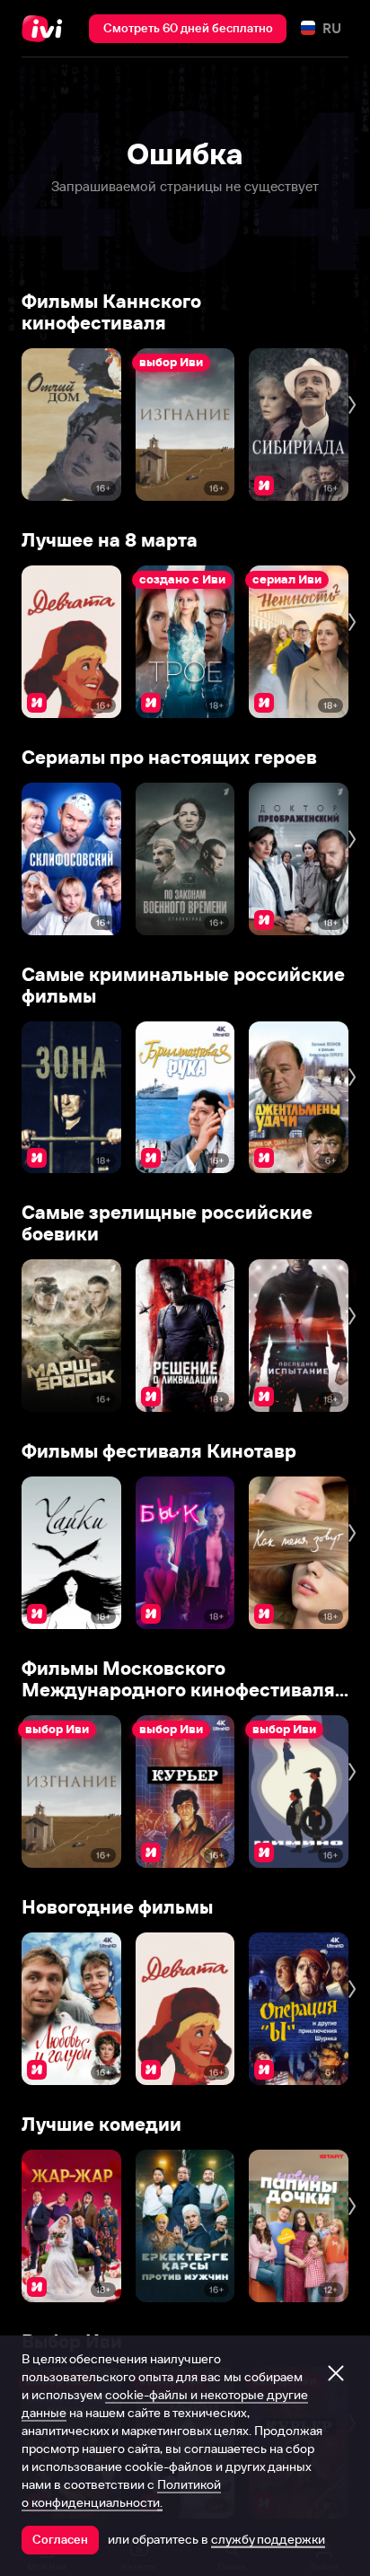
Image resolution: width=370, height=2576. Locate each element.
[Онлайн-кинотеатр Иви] (46, 29)
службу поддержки (268, 2539)
